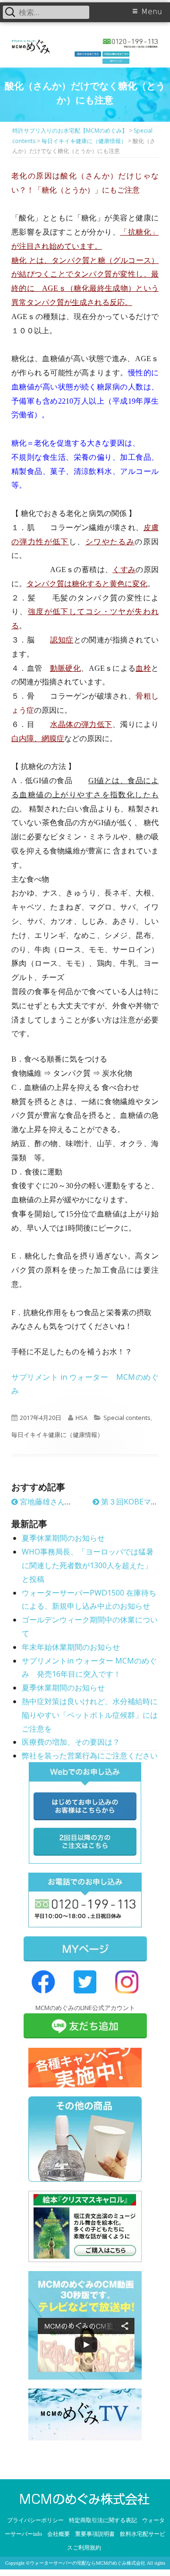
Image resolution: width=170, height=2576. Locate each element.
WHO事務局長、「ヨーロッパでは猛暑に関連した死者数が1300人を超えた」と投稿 (88, 1565)
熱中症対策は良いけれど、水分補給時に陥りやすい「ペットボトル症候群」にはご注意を (90, 1715)
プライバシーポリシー (35, 2520)
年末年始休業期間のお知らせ (71, 1647)
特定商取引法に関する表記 (103, 2520)
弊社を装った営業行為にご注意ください (90, 1756)
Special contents (127, 1418)
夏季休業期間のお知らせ (63, 1538)
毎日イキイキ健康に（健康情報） (57, 1435)
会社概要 (59, 2534)
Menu (152, 12)
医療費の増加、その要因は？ (71, 1742)
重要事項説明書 (95, 2534)
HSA (81, 1418)
